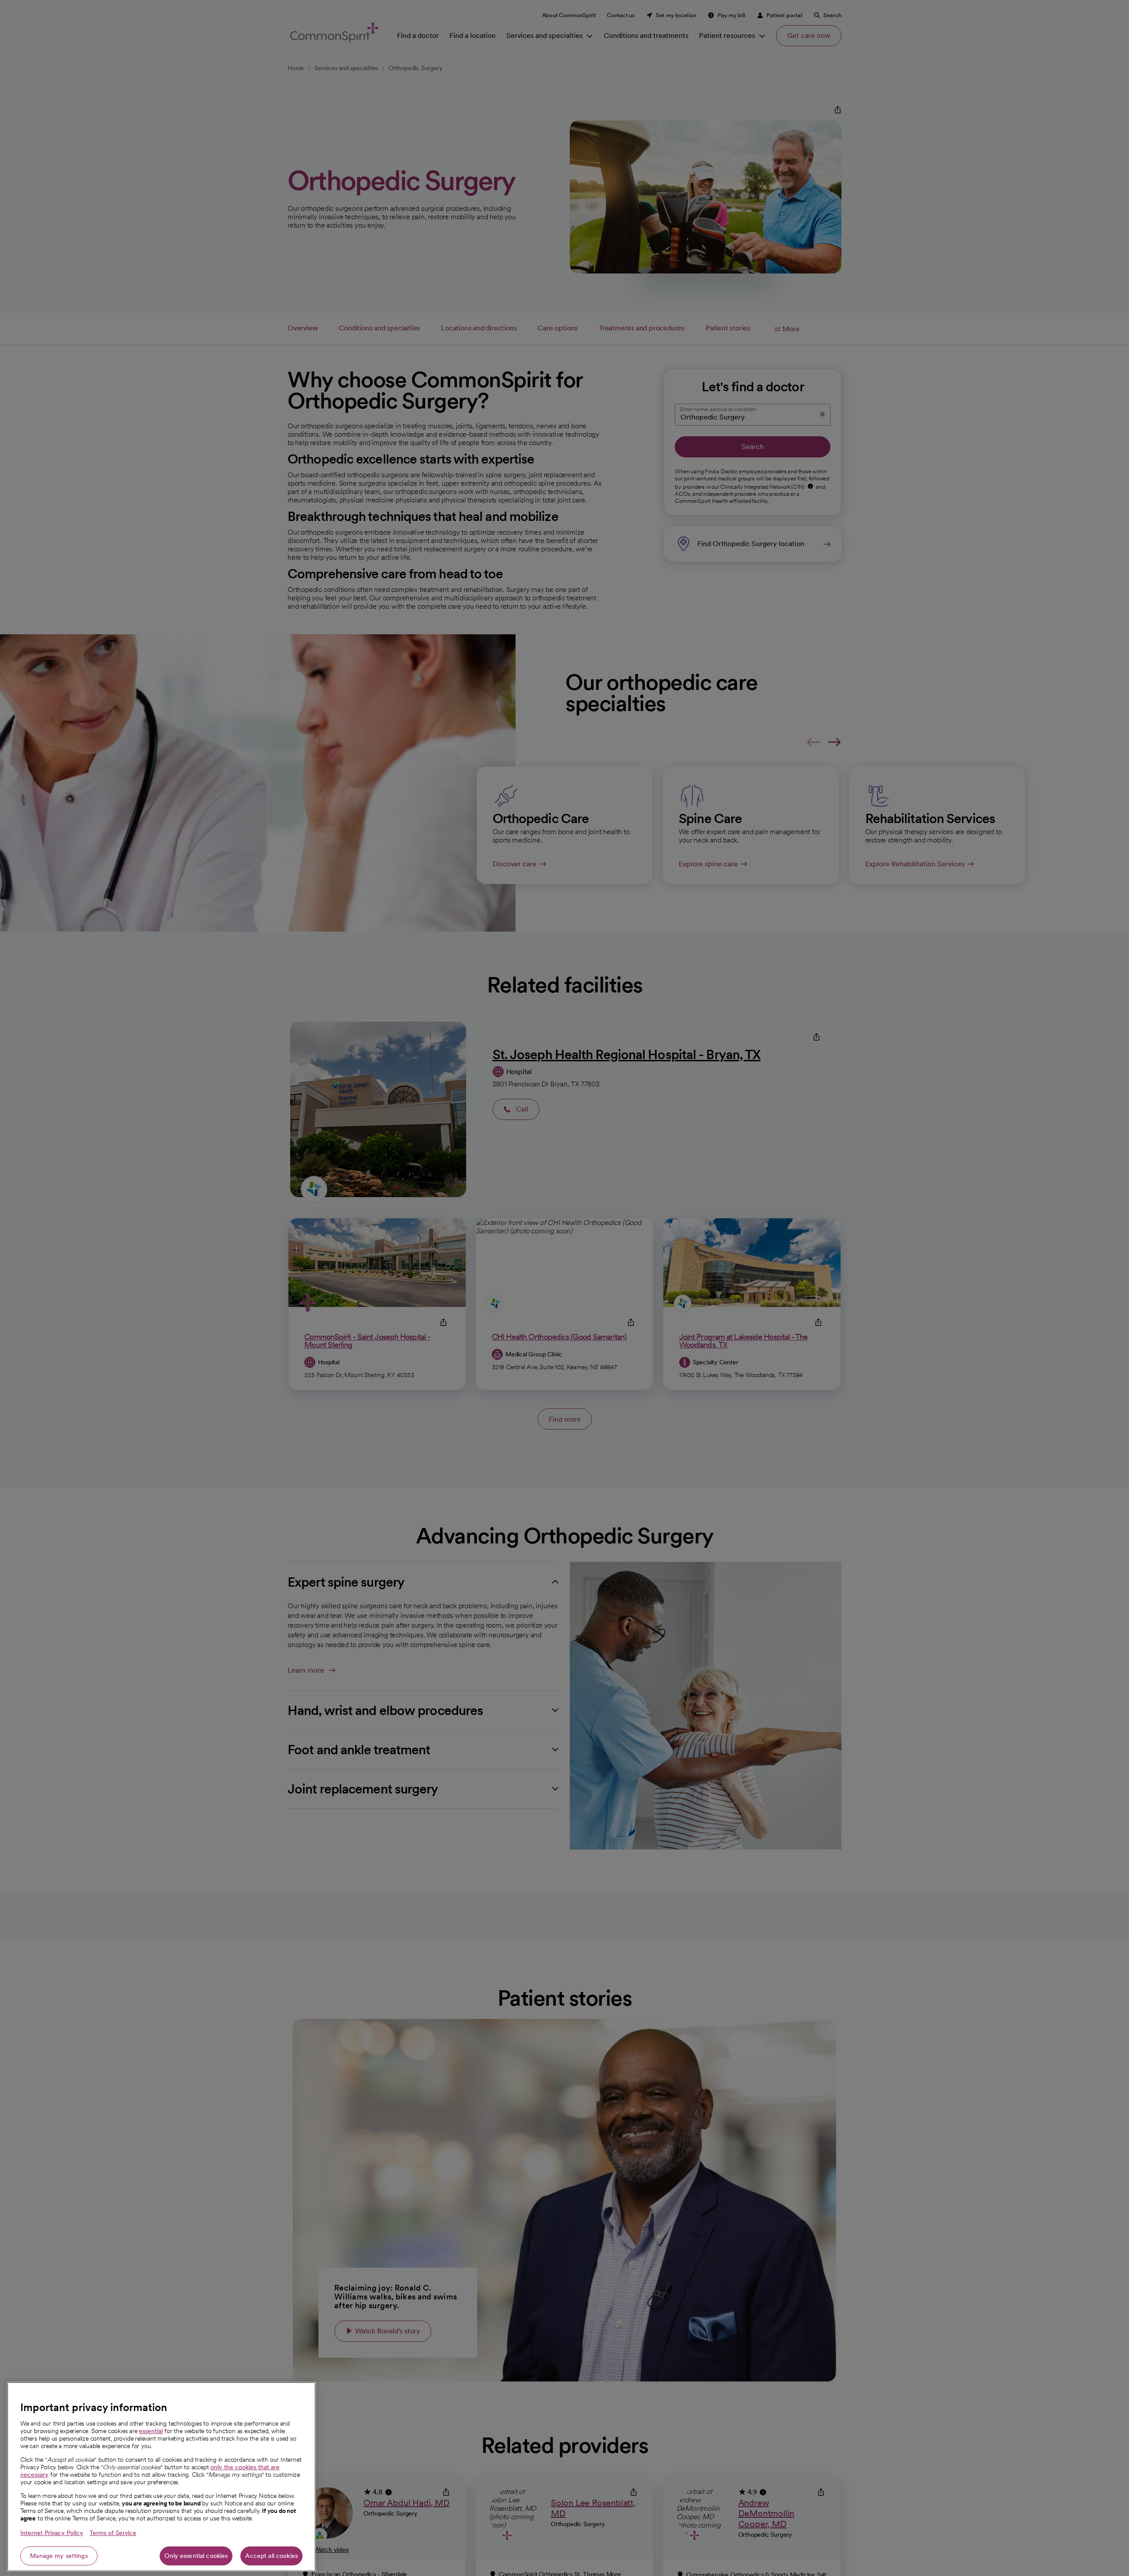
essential (151, 2431)
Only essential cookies (196, 2556)
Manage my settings (59, 2556)
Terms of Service (113, 2533)
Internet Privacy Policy (52, 2533)
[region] (161, 2477)
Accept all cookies (271, 2556)
